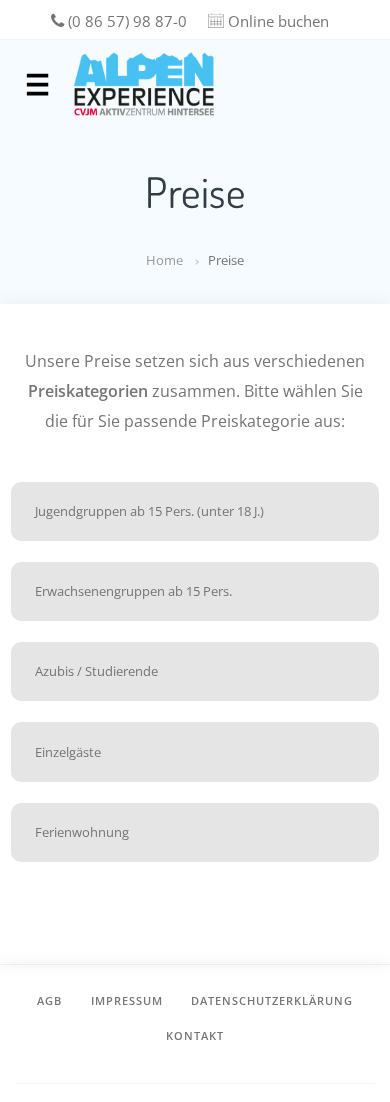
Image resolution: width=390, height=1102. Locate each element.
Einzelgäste (68, 752)
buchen (278, 21)
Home (164, 260)
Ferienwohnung (82, 832)
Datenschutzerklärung (272, 1000)
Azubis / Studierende (96, 671)
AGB (49, 1000)
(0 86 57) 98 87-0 (125, 21)
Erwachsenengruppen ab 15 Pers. (133, 591)
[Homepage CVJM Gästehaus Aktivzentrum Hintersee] (144, 84)
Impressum (127, 1000)
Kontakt (195, 1035)
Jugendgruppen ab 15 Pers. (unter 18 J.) (149, 511)
